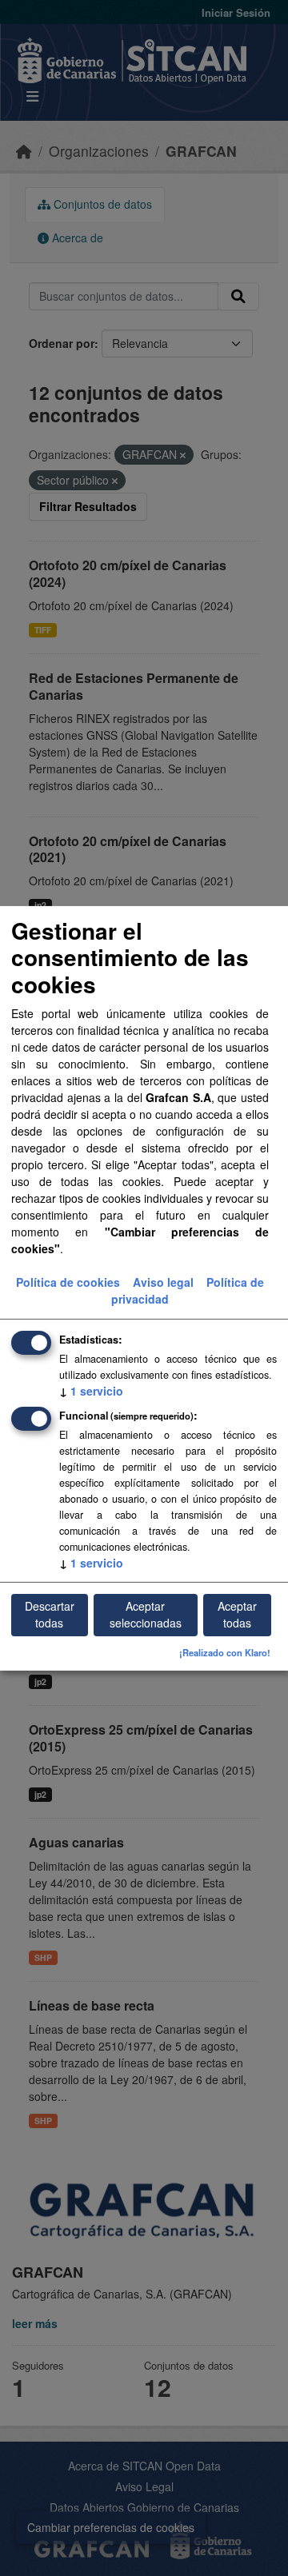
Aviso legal (163, 1282)
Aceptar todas (237, 1614)
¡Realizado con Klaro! (225, 1652)
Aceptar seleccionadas (146, 1614)
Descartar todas (50, 1614)
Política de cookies (68, 1282)
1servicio (91, 1391)
